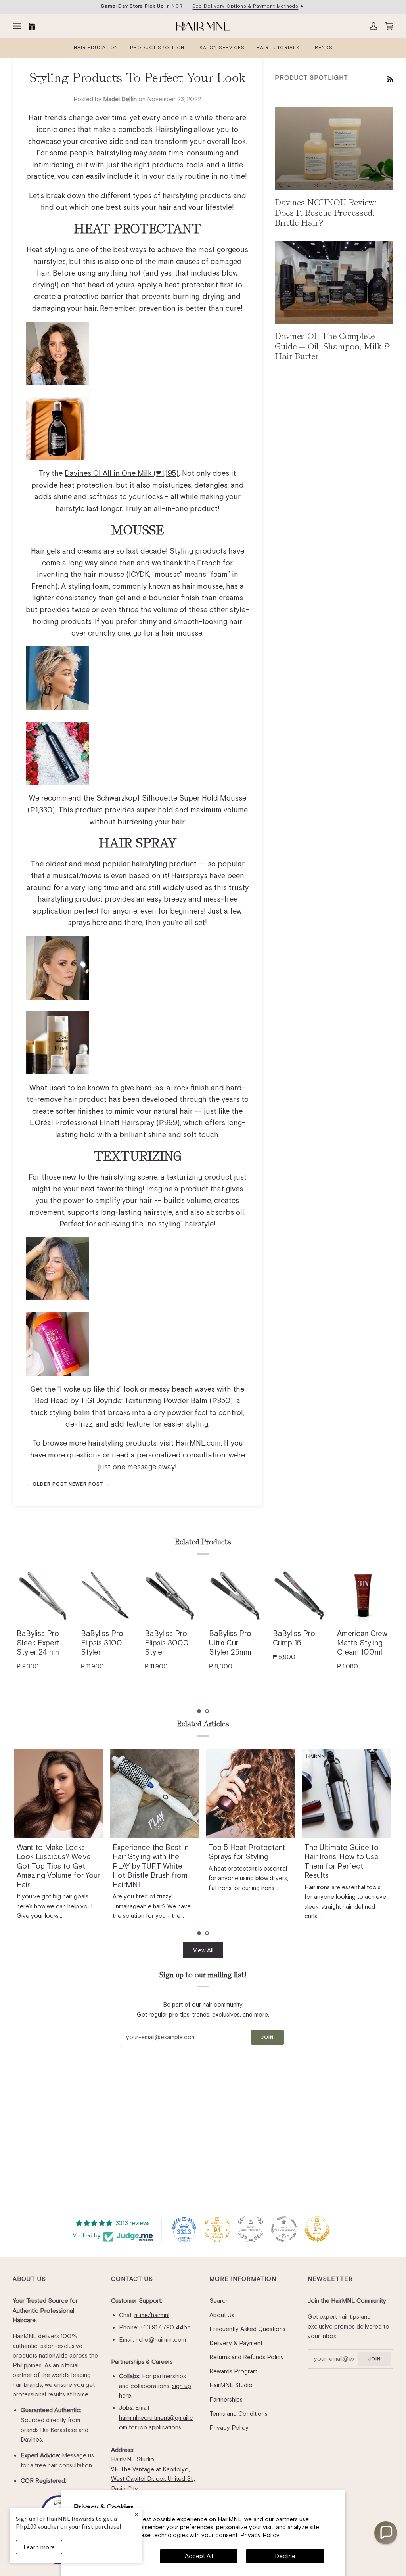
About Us (29, 2279)
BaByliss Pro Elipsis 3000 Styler (167, 1643)
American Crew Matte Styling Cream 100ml (362, 1643)
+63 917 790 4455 (165, 2327)
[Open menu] (19, 26)
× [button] (136, 2514)
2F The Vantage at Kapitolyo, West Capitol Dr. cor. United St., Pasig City (153, 2479)
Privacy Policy (260, 2535)
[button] (199, 1711)
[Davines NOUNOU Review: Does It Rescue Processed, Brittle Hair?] (334, 148)
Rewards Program (233, 2371)
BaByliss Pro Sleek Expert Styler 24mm (38, 1643)
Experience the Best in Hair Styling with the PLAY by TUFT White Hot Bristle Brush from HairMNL (151, 1866)
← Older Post (47, 1484)
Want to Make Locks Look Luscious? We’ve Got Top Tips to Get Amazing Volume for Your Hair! (58, 1866)
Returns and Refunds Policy (247, 2357)
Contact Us (132, 2279)
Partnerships (226, 2399)
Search (219, 2301)
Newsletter (330, 2279)
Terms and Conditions (238, 2414)
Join (267, 2037)
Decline (285, 2556)
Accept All (199, 2556)
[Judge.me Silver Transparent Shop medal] (284, 2229)
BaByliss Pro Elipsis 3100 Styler (102, 1643)
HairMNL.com (198, 1443)
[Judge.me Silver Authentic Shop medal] (251, 2229)
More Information (243, 2279)
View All (203, 1950)
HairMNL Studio (231, 2385)
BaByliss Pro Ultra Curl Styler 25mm (230, 1643)
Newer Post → (89, 1484)
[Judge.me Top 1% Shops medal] (317, 2229)
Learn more (39, 2547)
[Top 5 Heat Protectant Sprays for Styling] (251, 1794)
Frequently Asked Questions (247, 2329)
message (142, 1467)
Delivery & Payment (236, 2343)
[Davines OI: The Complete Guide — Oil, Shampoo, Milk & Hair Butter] (334, 282)
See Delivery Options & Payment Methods (245, 6)
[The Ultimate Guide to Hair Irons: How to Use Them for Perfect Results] (347, 1794)
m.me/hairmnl (152, 2315)
